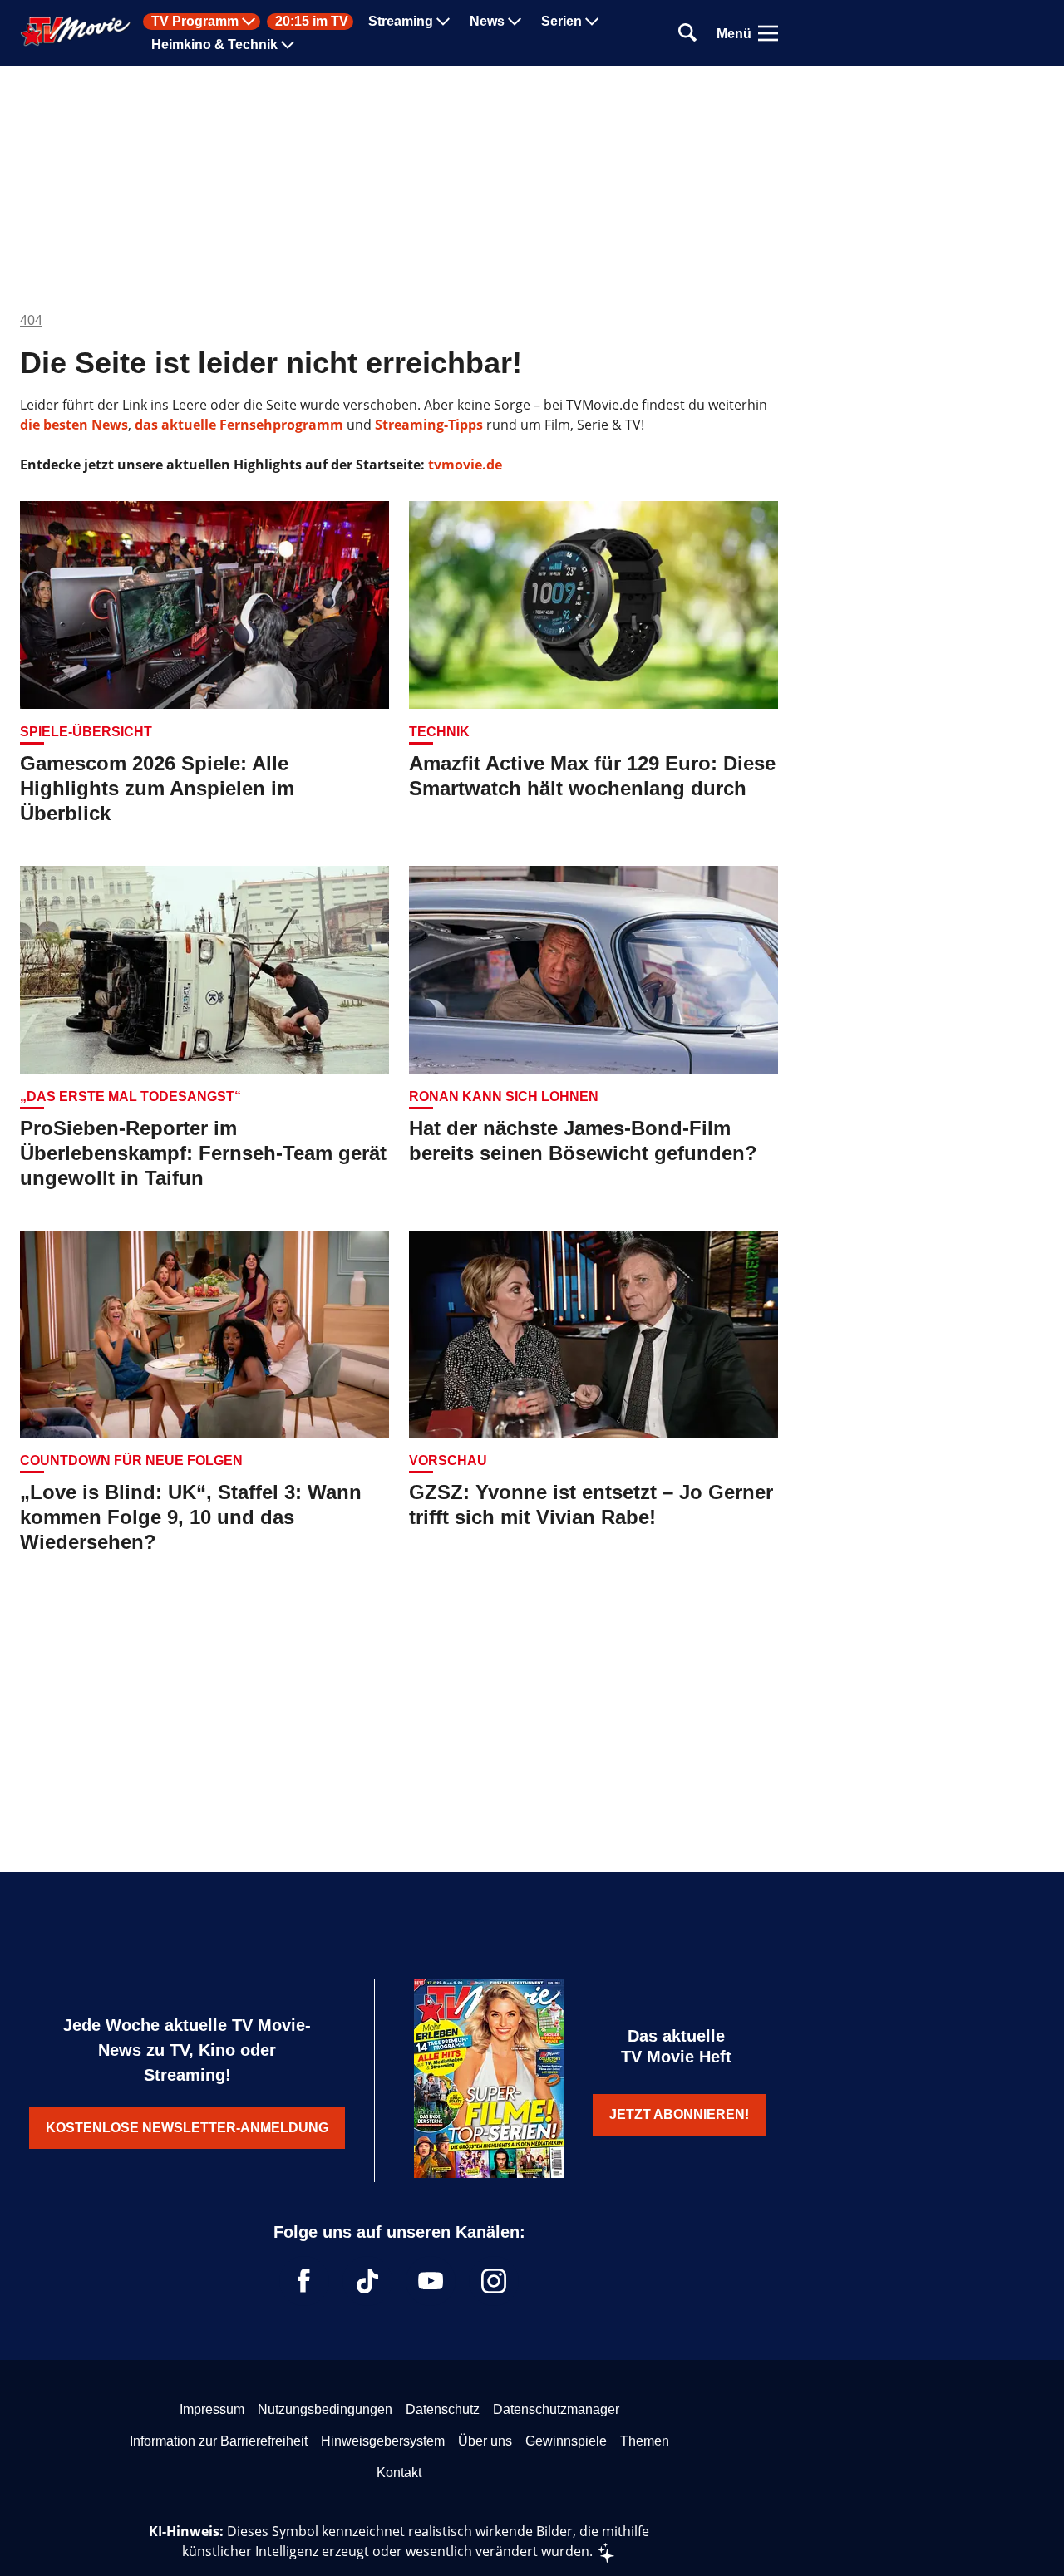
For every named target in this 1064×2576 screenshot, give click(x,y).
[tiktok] (367, 2281)
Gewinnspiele (566, 2441)
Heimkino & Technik (214, 45)
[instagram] (494, 2281)
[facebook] (304, 2281)
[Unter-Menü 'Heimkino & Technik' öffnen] (288, 45)
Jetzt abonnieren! (679, 2114)
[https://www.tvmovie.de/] (76, 32)
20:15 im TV (312, 22)
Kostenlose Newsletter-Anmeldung (187, 2128)
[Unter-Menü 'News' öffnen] (515, 22)
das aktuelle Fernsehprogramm (237, 425)
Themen (645, 2441)
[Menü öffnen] (768, 33)
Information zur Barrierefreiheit (219, 2441)
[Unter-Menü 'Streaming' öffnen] (443, 22)
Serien (562, 22)
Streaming (401, 22)
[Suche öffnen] (687, 34)
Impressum (212, 2409)
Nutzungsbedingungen (325, 2409)
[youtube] (431, 2281)
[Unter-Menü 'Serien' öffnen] (592, 22)
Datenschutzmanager (556, 2409)
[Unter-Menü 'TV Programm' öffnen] (249, 22)
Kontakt (399, 2473)
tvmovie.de (465, 465)
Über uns (485, 2441)
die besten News (74, 425)
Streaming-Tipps (429, 425)
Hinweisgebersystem (383, 2441)
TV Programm (195, 22)
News (487, 22)
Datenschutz (443, 2409)
